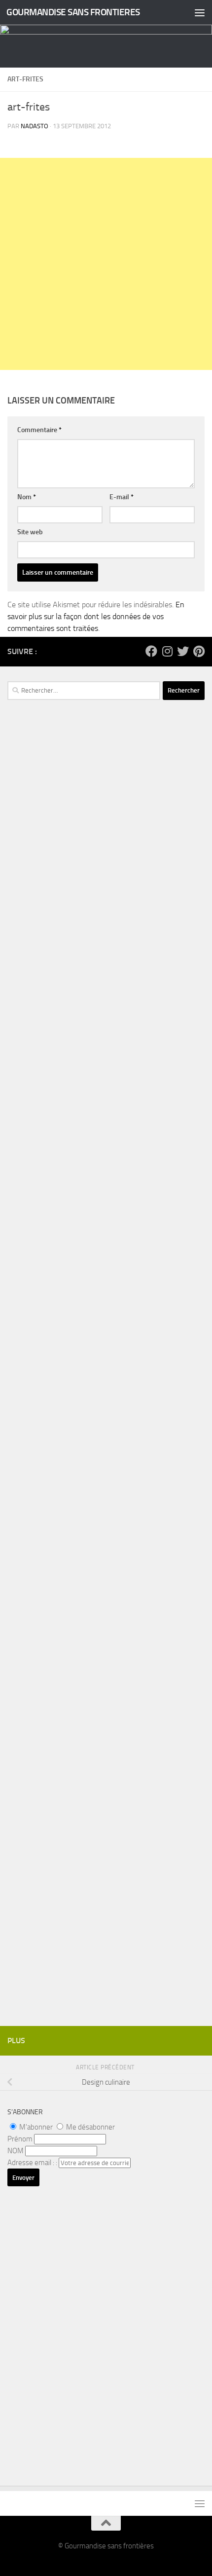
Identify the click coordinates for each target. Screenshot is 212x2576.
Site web (30, 532)
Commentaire (39, 430)
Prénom (20, 2139)
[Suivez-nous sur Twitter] (183, 651)
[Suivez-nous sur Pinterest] (199, 651)
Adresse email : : (33, 2163)
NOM (16, 2151)
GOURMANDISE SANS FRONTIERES (73, 12)
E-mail (122, 497)
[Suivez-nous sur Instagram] (167, 651)
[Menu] (200, 12)
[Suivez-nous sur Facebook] (151, 651)
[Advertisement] (106, 264)
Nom (27, 497)
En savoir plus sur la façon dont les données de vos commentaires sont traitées (96, 616)
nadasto (35, 126)
